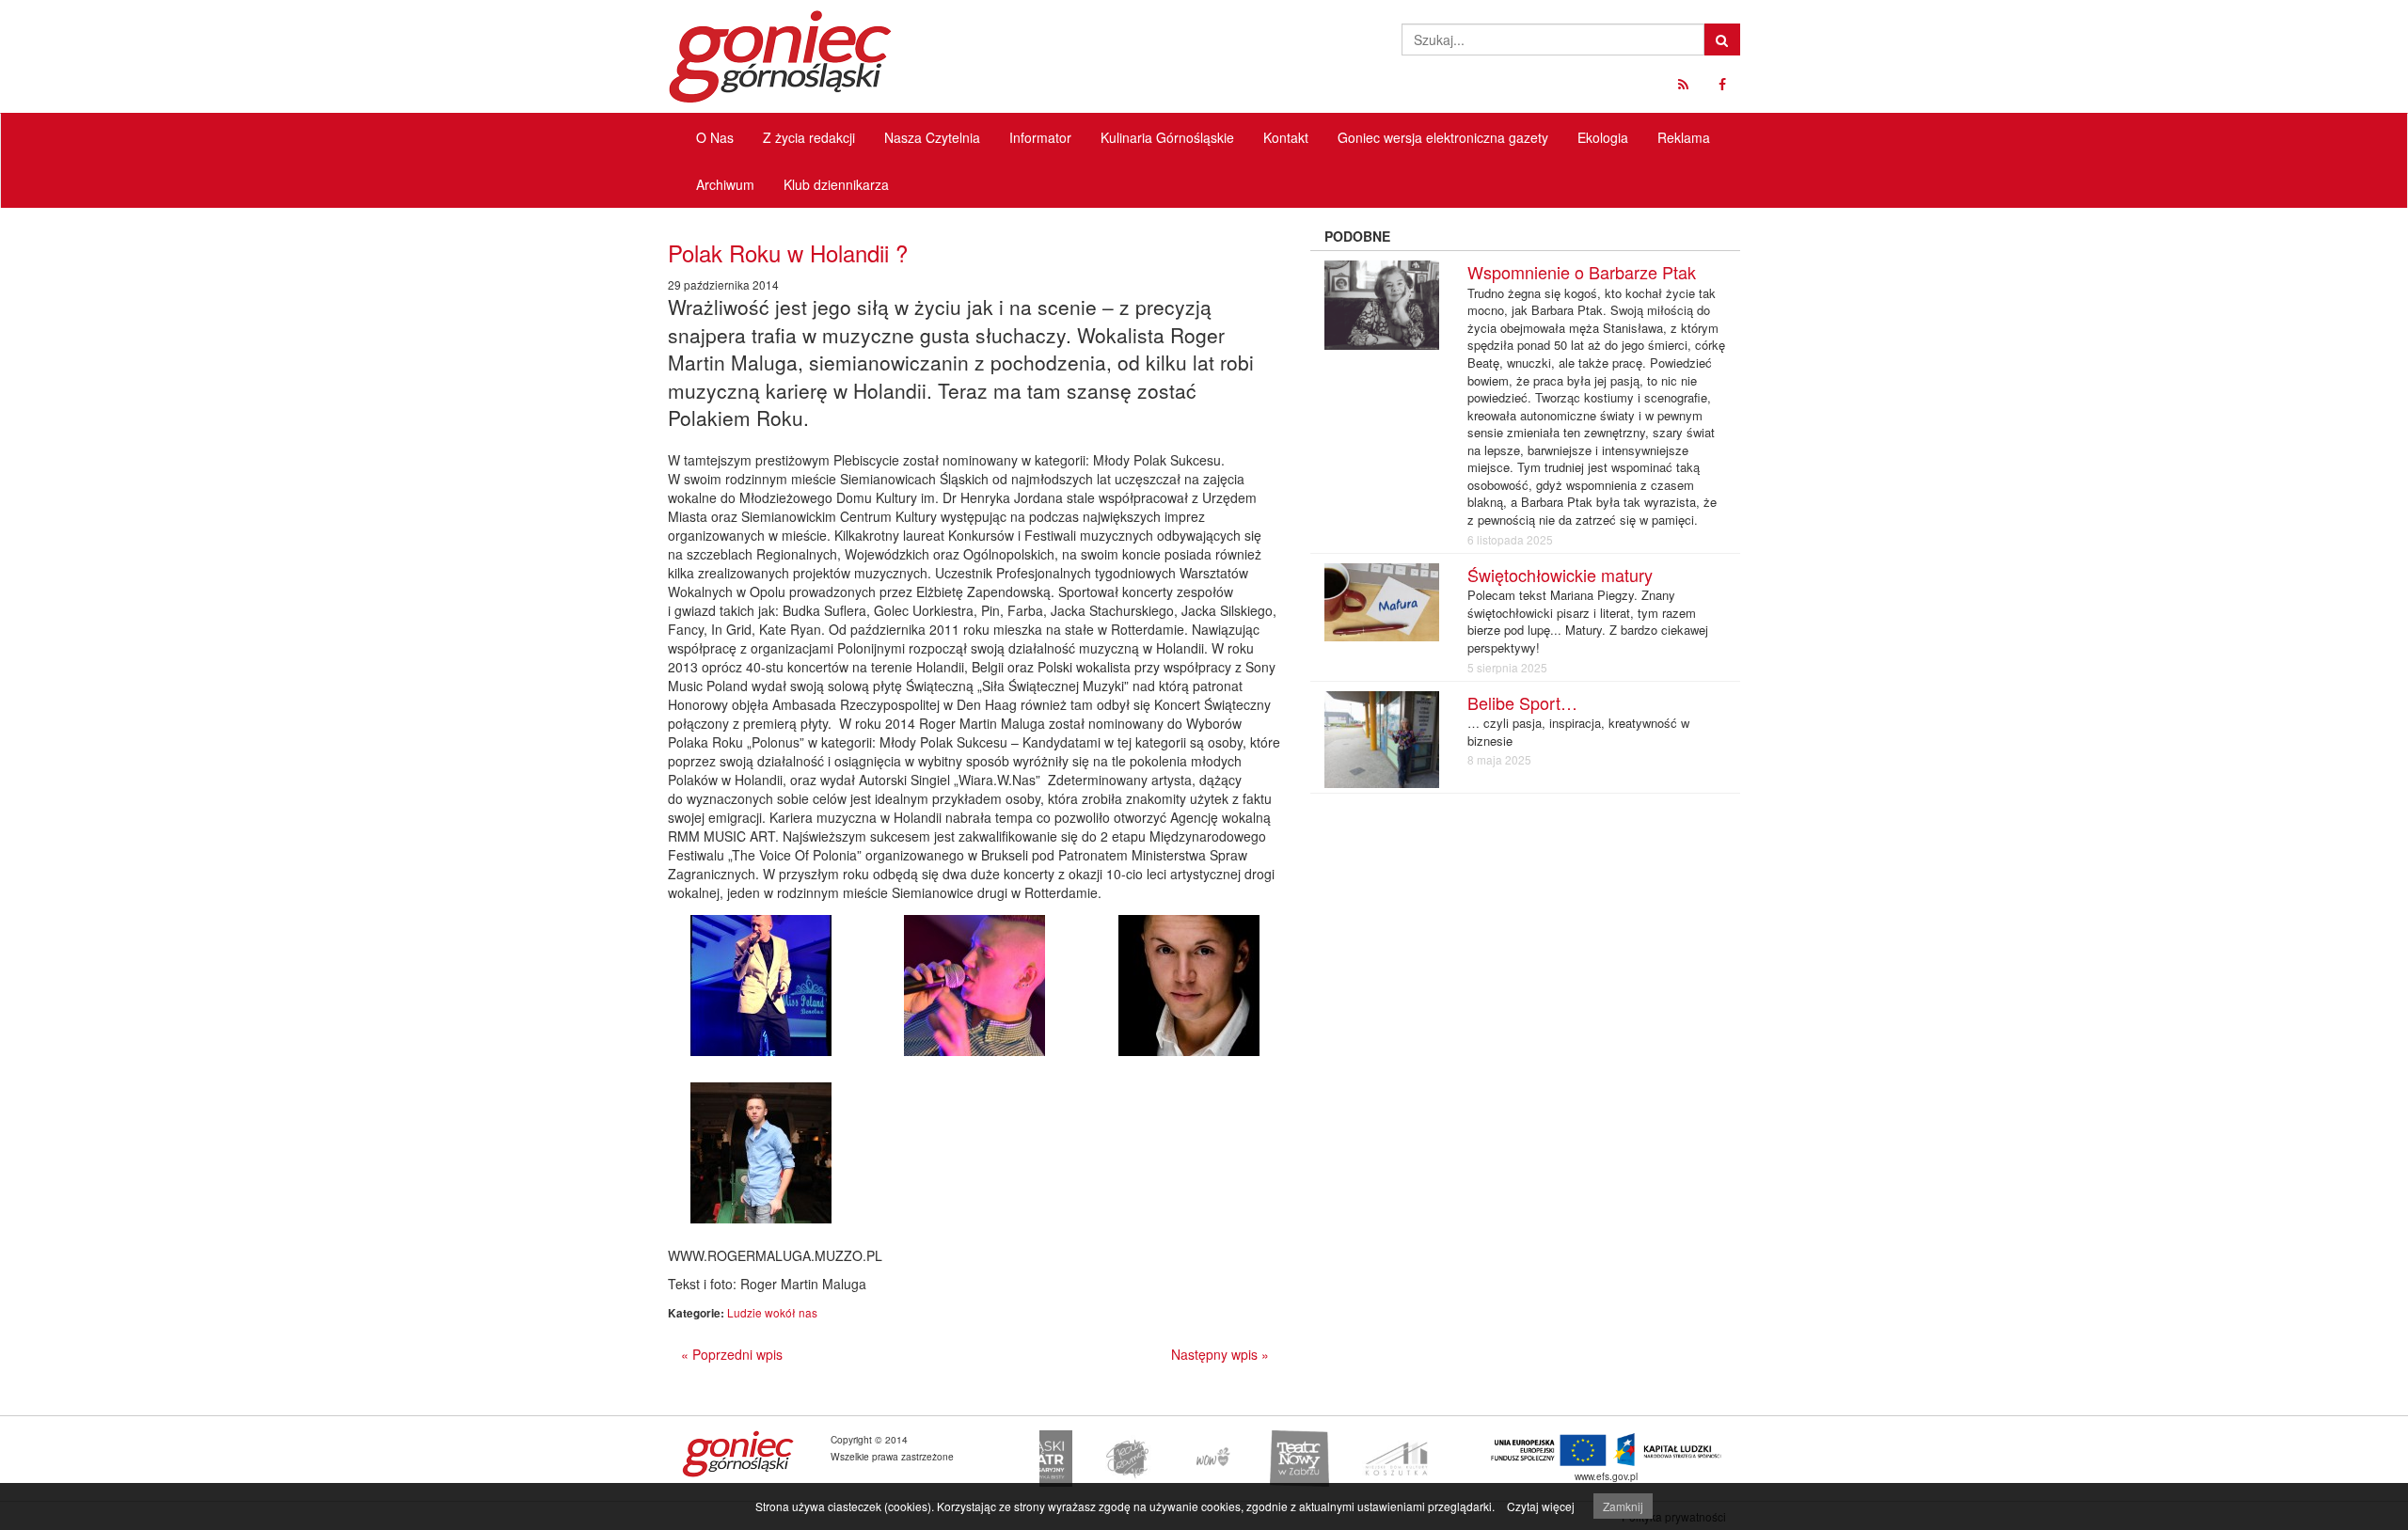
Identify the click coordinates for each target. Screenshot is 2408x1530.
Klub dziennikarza (836, 184)
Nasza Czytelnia (932, 137)
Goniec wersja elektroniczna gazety (1443, 137)
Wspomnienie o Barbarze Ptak (1582, 272)
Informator (1040, 137)
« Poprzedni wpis (732, 1354)
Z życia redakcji (809, 137)
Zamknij (1623, 1506)
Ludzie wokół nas (772, 1312)
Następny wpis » (1220, 1354)
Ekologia (1603, 137)
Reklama (1684, 137)
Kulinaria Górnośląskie (1167, 137)
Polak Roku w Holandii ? (788, 252)
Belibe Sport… (1522, 702)
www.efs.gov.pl (1606, 1476)
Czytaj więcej (1541, 1506)
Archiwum (725, 184)
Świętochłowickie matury (1560, 575)
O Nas (715, 137)
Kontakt (1286, 137)
